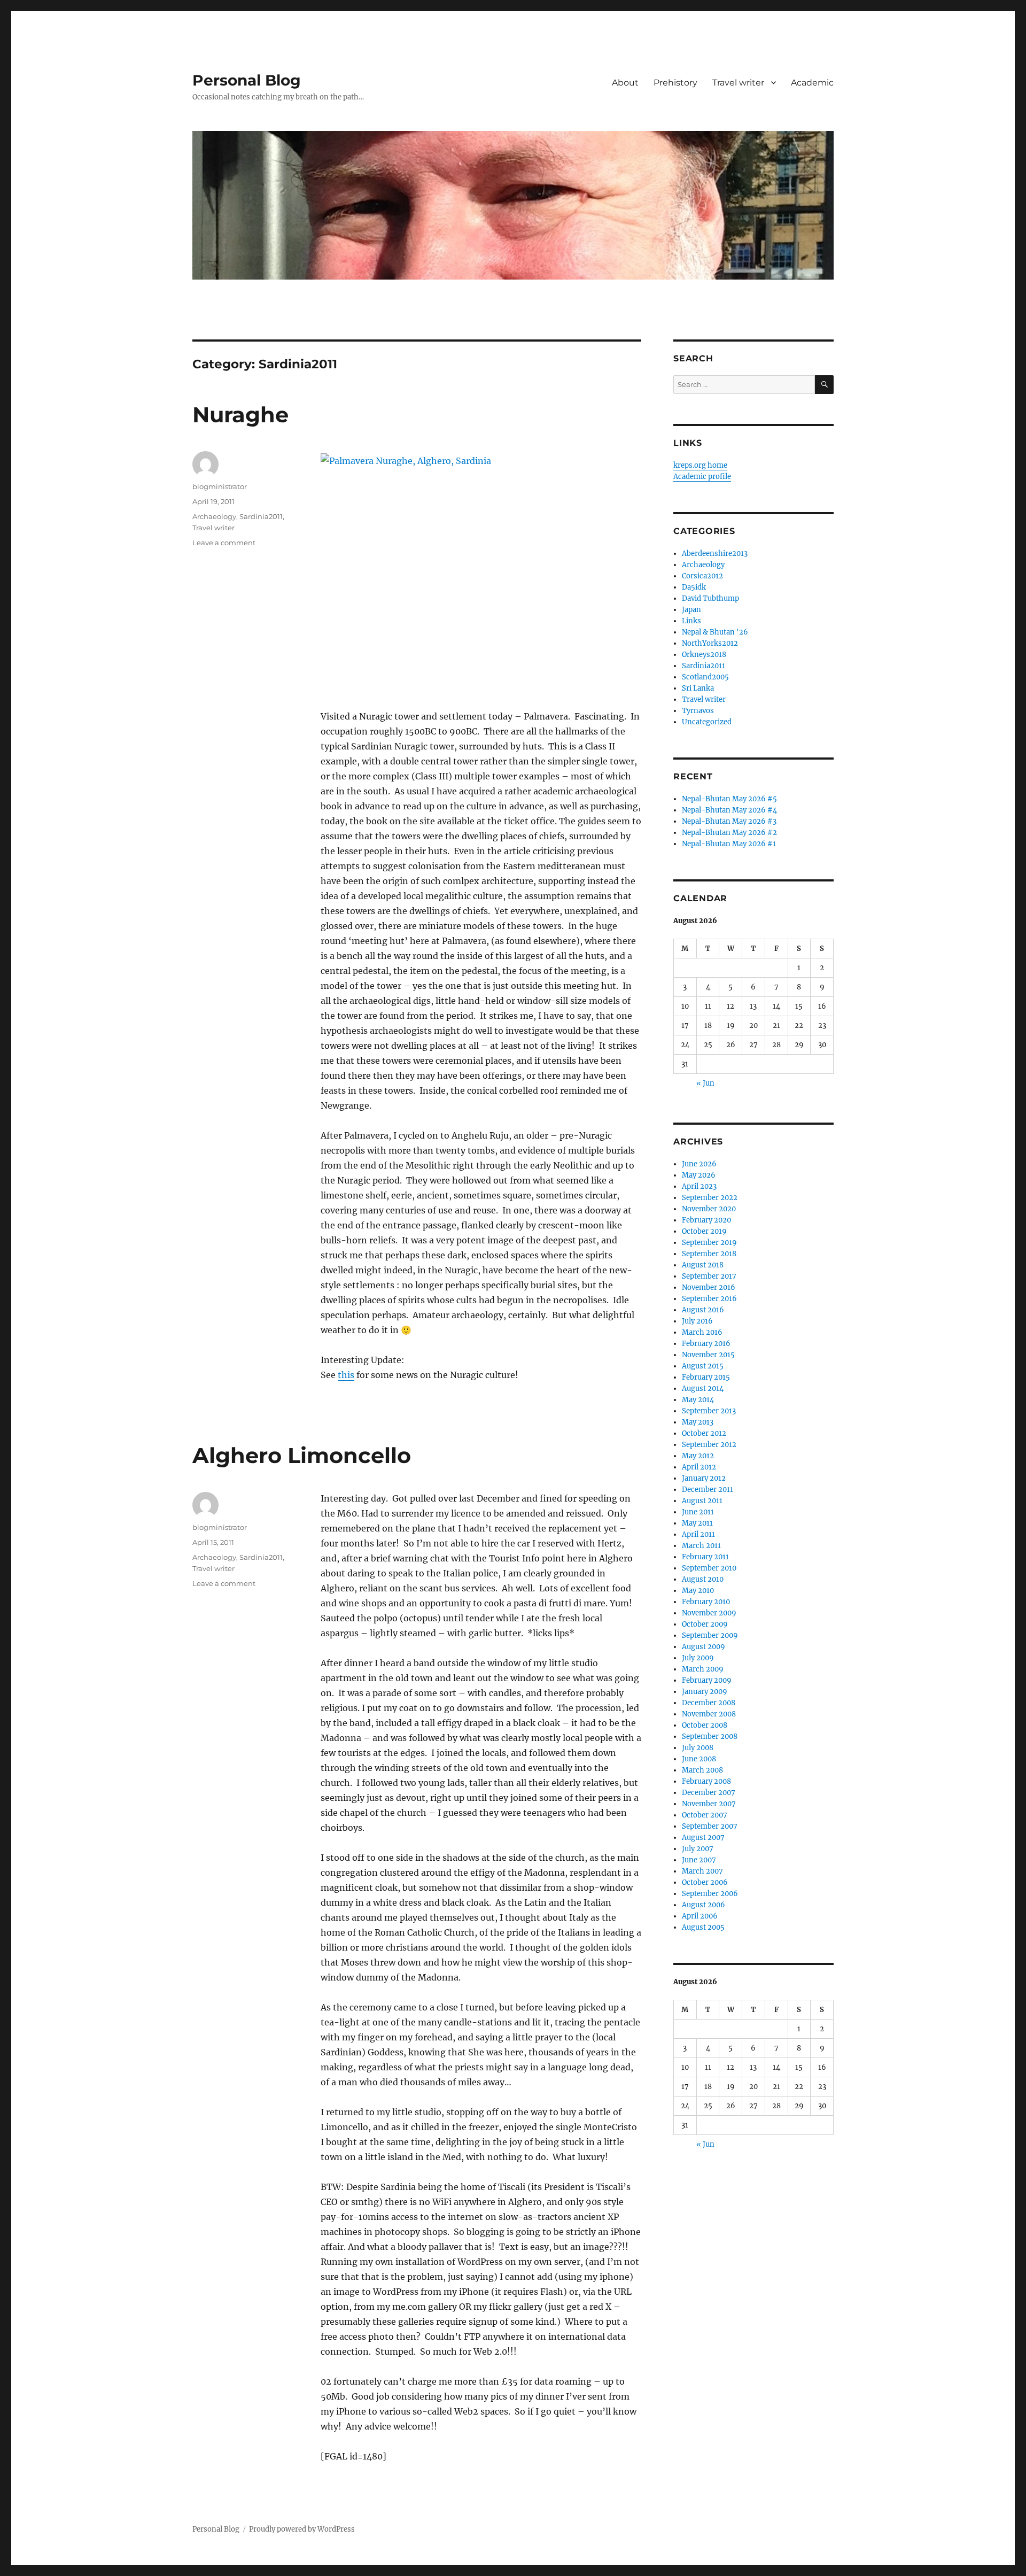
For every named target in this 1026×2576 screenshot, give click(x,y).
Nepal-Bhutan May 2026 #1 (729, 844)
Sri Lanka (698, 688)
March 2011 (701, 1546)
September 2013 (709, 1411)
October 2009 (705, 1624)
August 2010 (703, 1579)
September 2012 (709, 1445)
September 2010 (709, 1568)
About (625, 83)
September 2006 (710, 1894)
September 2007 (710, 1826)
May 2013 (698, 1422)
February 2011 (705, 1557)
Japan (691, 610)
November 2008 (709, 1714)
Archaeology (214, 516)
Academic (812, 83)
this (346, 1375)
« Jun (705, 1083)
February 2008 (706, 1781)
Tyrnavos (698, 711)
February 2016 (706, 1344)
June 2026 (699, 1164)
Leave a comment (224, 543)
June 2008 (699, 1759)
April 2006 (700, 1916)
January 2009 (705, 1692)
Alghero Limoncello (302, 1455)
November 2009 (709, 1613)
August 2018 (703, 1265)
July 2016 (697, 1321)
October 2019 (704, 1231)
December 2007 (709, 1793)
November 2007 (709, 1804)
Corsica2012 (702, 576)
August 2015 (703, 1366)
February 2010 (706, 1602)
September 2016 (709, 1299)
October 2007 (705, 1815)
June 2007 (699, 1860)
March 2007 (702, 1871)
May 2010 (698, 1591)
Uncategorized (707, 722)
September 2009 (710, 1635)
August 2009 (704, 1647)
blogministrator (220, 486)
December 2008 (709, 1703)
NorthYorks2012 (710, 643)
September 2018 (709, 1254)
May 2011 (697, 1523)
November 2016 (709, 1287)
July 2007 (698, 1849)
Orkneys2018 (704, 655)
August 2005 (703, 1927)
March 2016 (702, 1332)
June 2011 (698, 1512)
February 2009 (707, 1680)
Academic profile (702, 477)
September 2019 (709, 1243)
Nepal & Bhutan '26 (715, 632)
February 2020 (706, 1220)
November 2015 (708, 1355)
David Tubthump (710, 598)
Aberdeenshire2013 (715, 554)
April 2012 (699, 1467)
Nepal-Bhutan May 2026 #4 (729, 810)
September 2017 (709, 1276)
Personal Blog (247, 80)
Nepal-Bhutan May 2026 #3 (729, 821)
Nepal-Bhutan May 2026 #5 (729, 799)
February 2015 (706, 1377)
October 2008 (705, 1725)
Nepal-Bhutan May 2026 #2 (729, 833)
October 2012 (704, 1433)
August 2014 (703, 1388)
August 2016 (703, 1310)
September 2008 (710, 1736)
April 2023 (699, 1186)
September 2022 (710, 1198)
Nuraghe (240, 415)
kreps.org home (700, 465)
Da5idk (694, 587)
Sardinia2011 (261, 516)
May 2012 (698, 1456)
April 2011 (698, 1534)
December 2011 (708, 1490)
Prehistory (675, 83)
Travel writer (738, 83)
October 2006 (705, 1882)
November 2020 (709, 1209)
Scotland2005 (705, 677)
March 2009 (703, 1669)
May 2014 (698, 1400)
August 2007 (703, 1838)
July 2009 (698, 1658)
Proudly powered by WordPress (302, 2529)
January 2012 (704, 1478)
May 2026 (699, 1175)
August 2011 (702, 1501)
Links (691, 621)
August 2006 (704, 1905)
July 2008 (698, 1748)
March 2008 (702, 1770)
